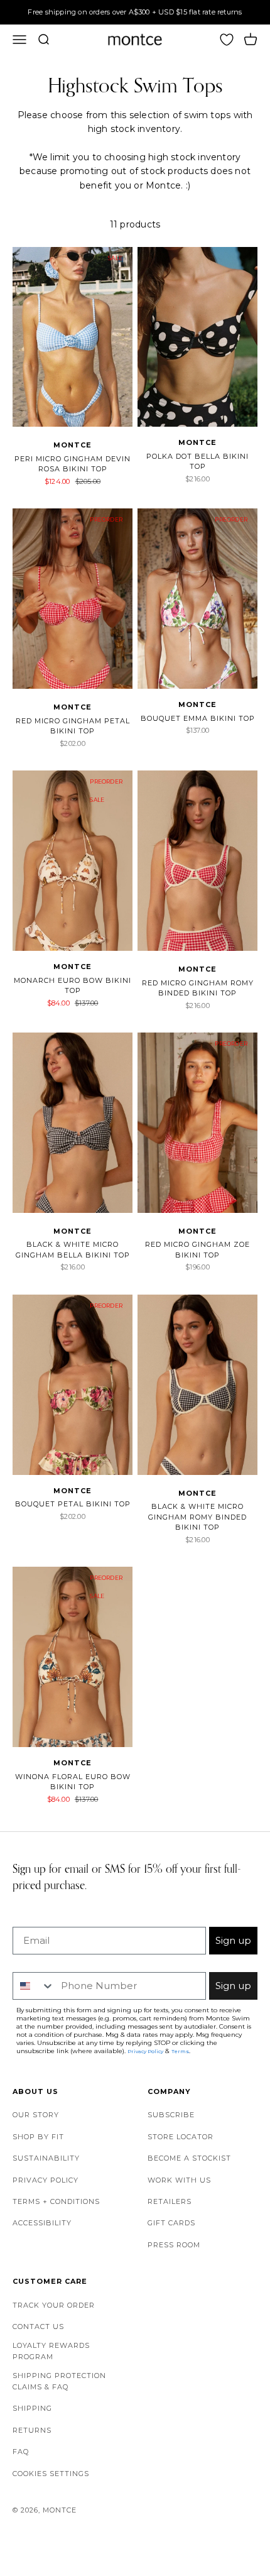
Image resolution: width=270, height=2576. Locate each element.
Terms (180, 2051)
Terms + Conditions (56, 2201)
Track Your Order (54, 2305)
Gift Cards (171, 2223)
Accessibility (42, 2223)
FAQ (21, 2452)
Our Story (36, 2115)
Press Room (174, 2245)
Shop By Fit (38, 2137)
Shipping (32, 2408)
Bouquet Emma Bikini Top (198, 718)
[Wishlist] (227, 40)
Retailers (170, 2201)
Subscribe (171, 2115)
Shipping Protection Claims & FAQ (59, 2381)
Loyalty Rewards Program (51, 2351)
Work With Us (179, 2180)
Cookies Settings (51, 2474)
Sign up (233, 1940)
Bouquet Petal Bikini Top (73, 1504)
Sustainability (46, 2158)
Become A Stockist (189, 2158)
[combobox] (34, 1986)
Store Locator (181, 2137)
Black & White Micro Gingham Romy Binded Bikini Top (197, 1517)
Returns (32, 2430)
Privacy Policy (46, 2180)
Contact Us (38, 2327)
